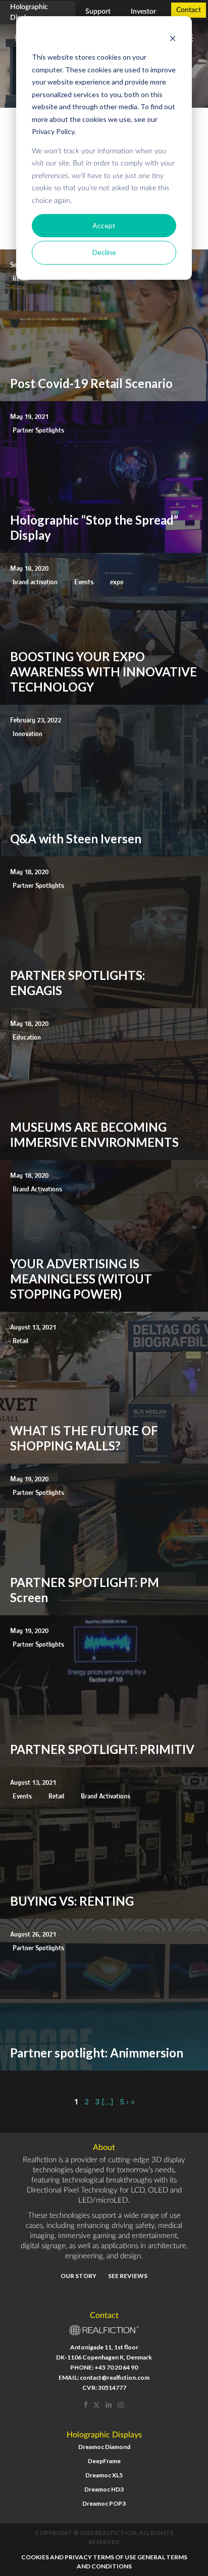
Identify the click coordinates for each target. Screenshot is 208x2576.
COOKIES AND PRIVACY (57, 2557)
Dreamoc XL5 (104, 2475)
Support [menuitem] (98, 12)
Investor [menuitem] (143, 12)
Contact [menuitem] (189, 10)
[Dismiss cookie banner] (173, 38)
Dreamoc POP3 (104, 2503)
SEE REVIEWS (128, 2276)
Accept (104, 225)
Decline (104, 252)
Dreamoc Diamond (104, 2447)
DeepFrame (104, 2461)
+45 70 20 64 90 (116, 2367)
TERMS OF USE (115, 2557)
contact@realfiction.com (115, 2377)
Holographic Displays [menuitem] (29, 12)
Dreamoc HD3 (104, 2489)
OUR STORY (79, 2276)
